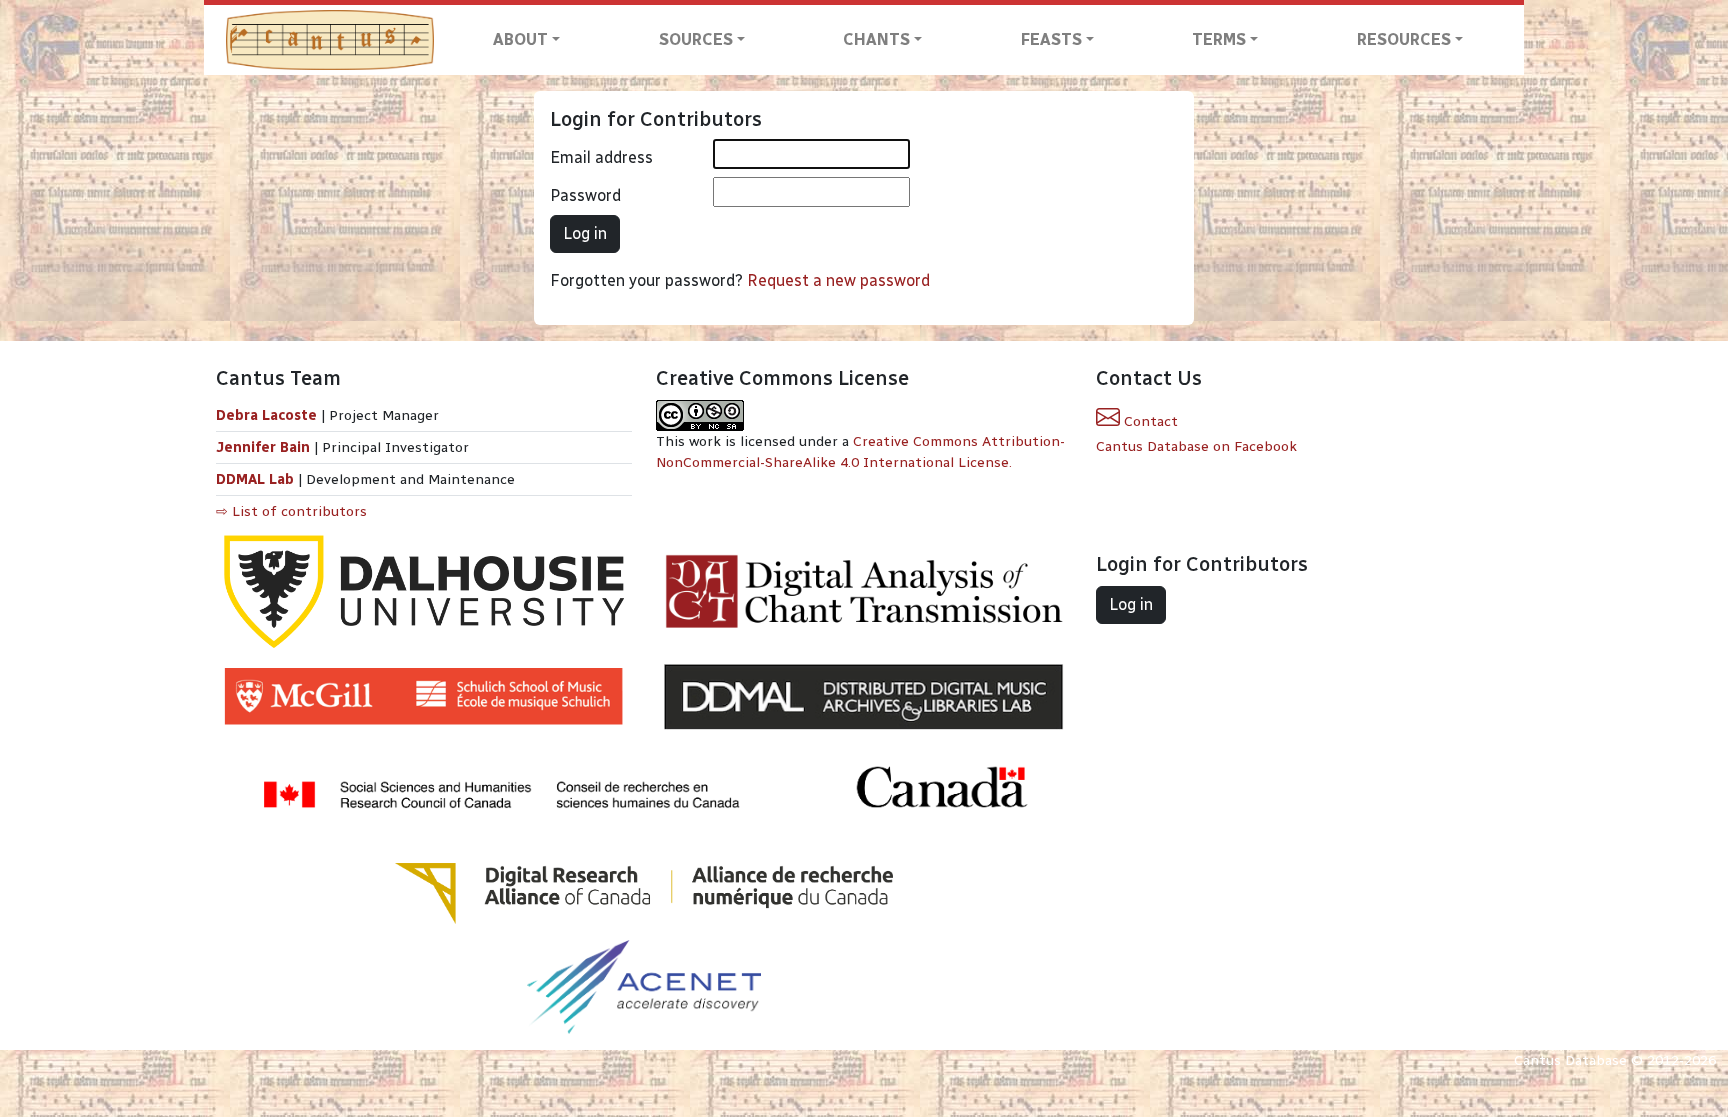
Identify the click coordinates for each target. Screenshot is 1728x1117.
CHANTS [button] (876, 39)
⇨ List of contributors (291, 511)
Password (585, 195)
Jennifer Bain (265, 447)
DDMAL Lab (255, 479)
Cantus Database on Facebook (1196, 446)
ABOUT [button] (520, 39)
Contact (1149, 421)
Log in (585, 233)
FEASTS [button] (1051, 39)
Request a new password (838, 280)
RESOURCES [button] (1404, 39)
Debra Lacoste (266, 415)
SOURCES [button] (696, 39)
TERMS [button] (1219, 39)
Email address (601, 157)
